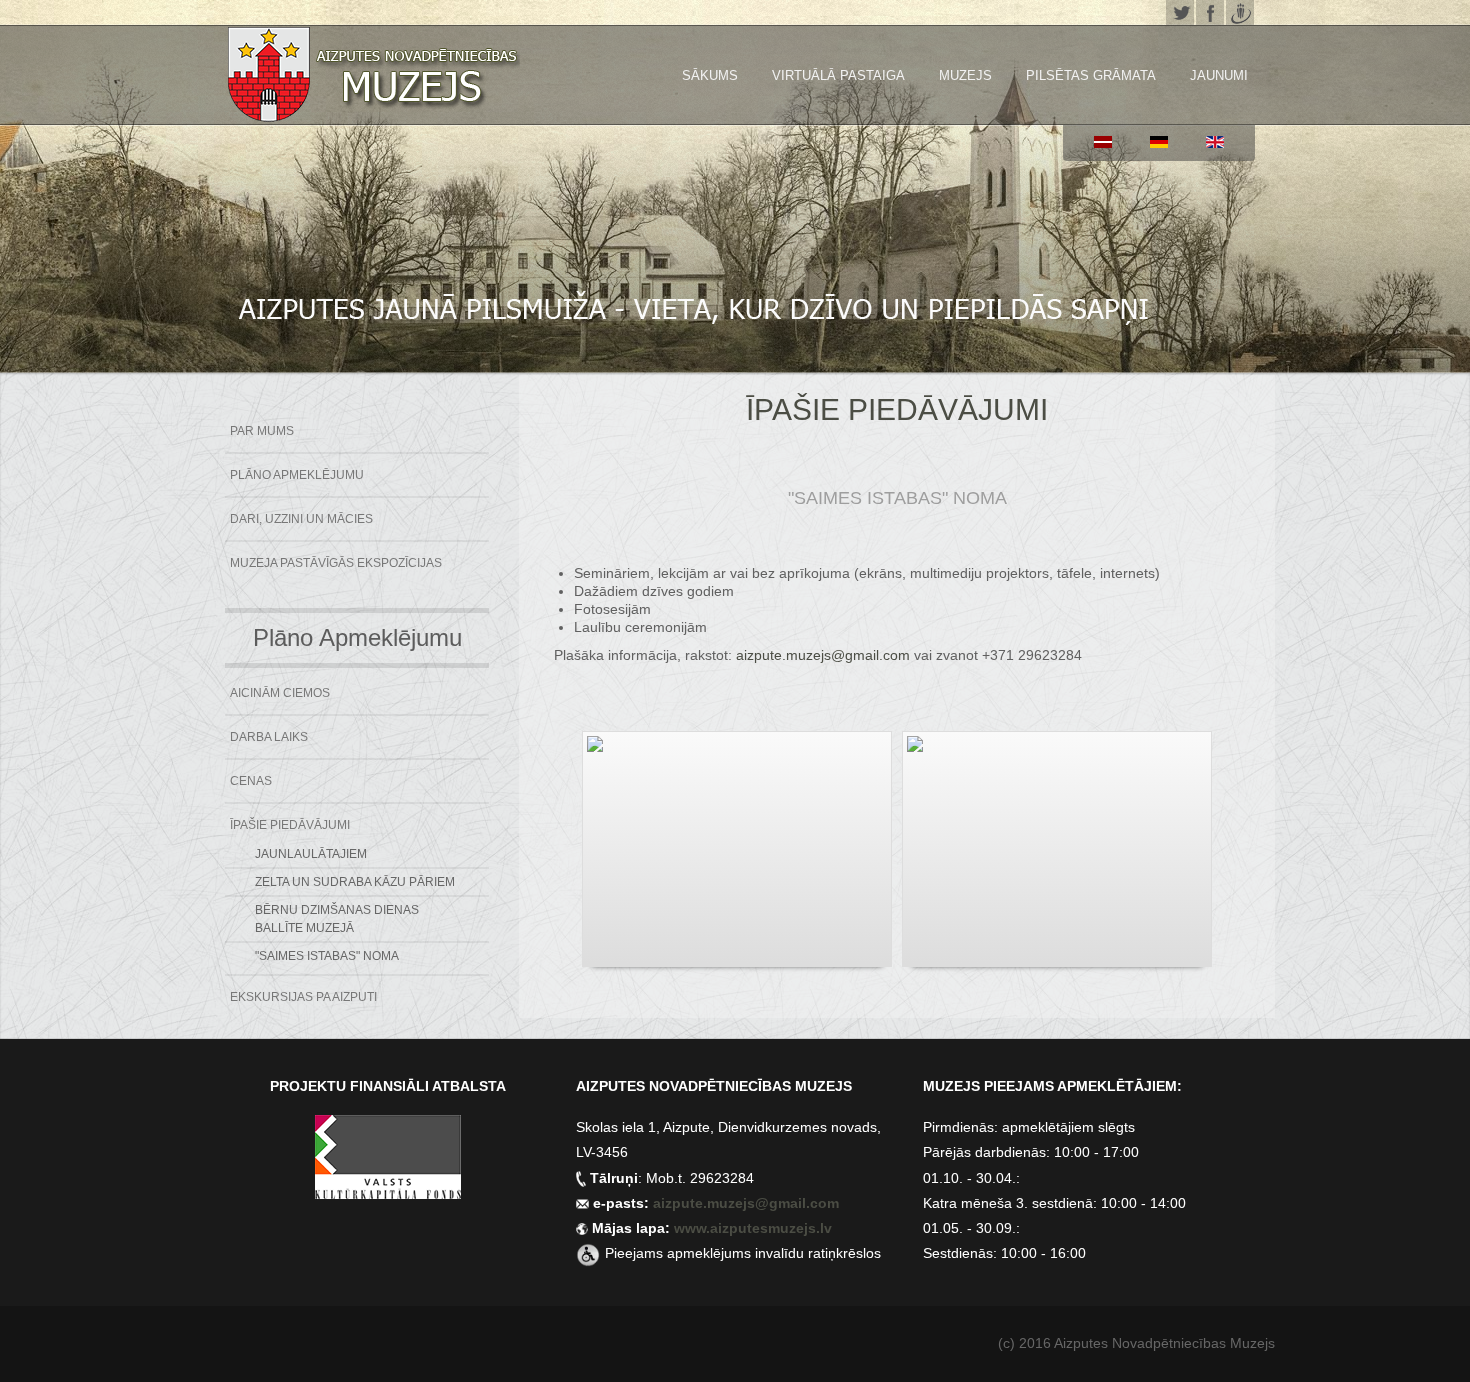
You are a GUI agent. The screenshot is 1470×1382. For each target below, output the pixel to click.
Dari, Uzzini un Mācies (301, 519)
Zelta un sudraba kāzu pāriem (355, 882)
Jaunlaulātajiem (311, 854)
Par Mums (262, 431)
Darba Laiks (269, 737)
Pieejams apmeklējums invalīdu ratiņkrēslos (743, 1253)
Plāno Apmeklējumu (297, 475)
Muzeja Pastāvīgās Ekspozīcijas (336, 563)
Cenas (251, 781)
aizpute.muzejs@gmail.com (823, 655)
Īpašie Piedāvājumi (290, 825)
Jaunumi (1219, 75)
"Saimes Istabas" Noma (327, 956)
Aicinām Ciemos (280, 693)
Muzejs (965, 75)
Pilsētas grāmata (1091, 75)
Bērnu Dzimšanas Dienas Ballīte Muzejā (337, 919)
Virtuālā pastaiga (838, 75)
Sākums (710, 75)
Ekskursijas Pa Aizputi (303, 997)
